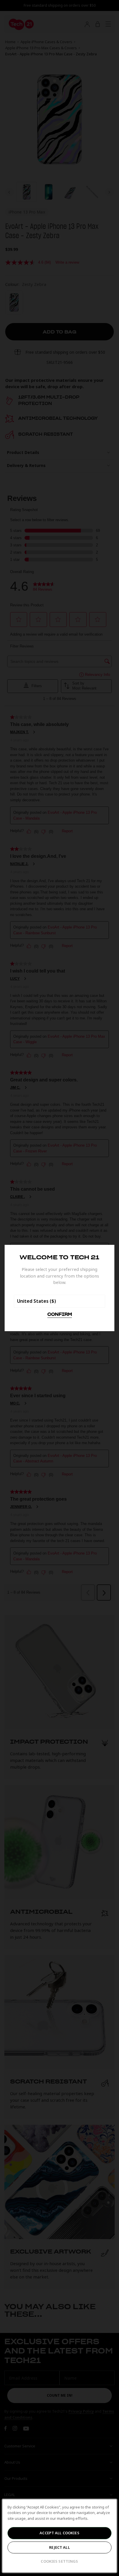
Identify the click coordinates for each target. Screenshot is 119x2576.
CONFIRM (60, 1315)
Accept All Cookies (59, 2533)
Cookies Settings (59, 2561)
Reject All (59, 2547)
